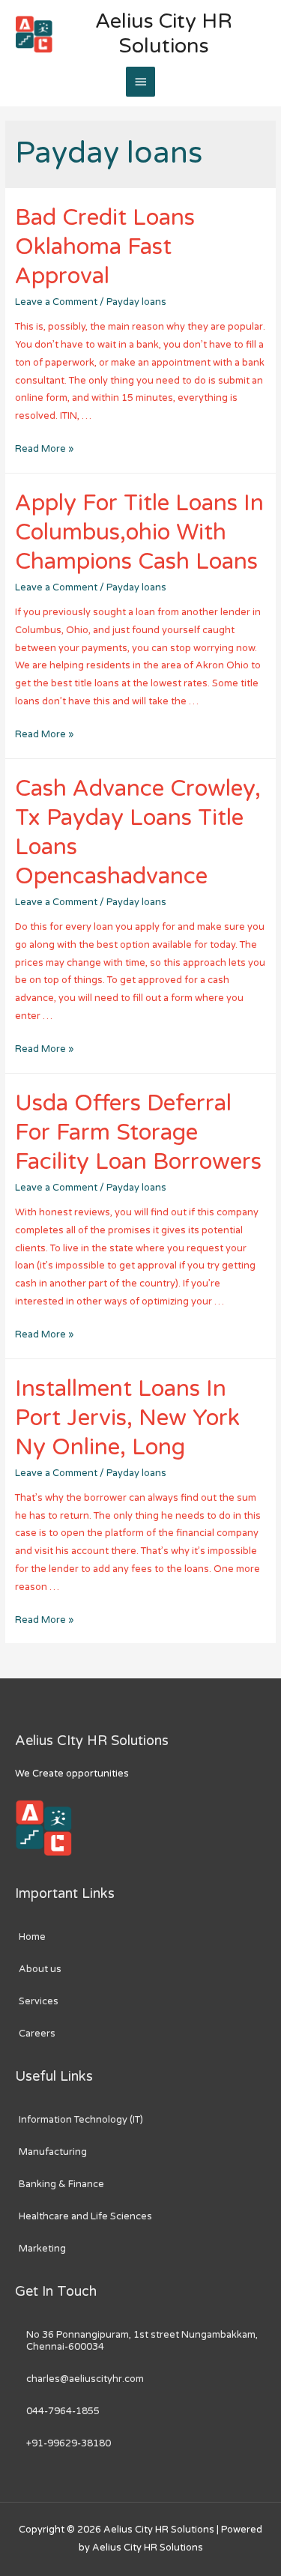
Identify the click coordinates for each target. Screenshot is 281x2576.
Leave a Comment (56, 302)
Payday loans (136, 302)
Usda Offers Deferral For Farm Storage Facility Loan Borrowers (138, 1133)
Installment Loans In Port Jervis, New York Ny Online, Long (127, 1418)
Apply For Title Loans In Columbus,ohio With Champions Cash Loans (139, 532)
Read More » (44, 449)
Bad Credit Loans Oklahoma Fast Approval (105, 247)
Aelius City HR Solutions (164, 34)
